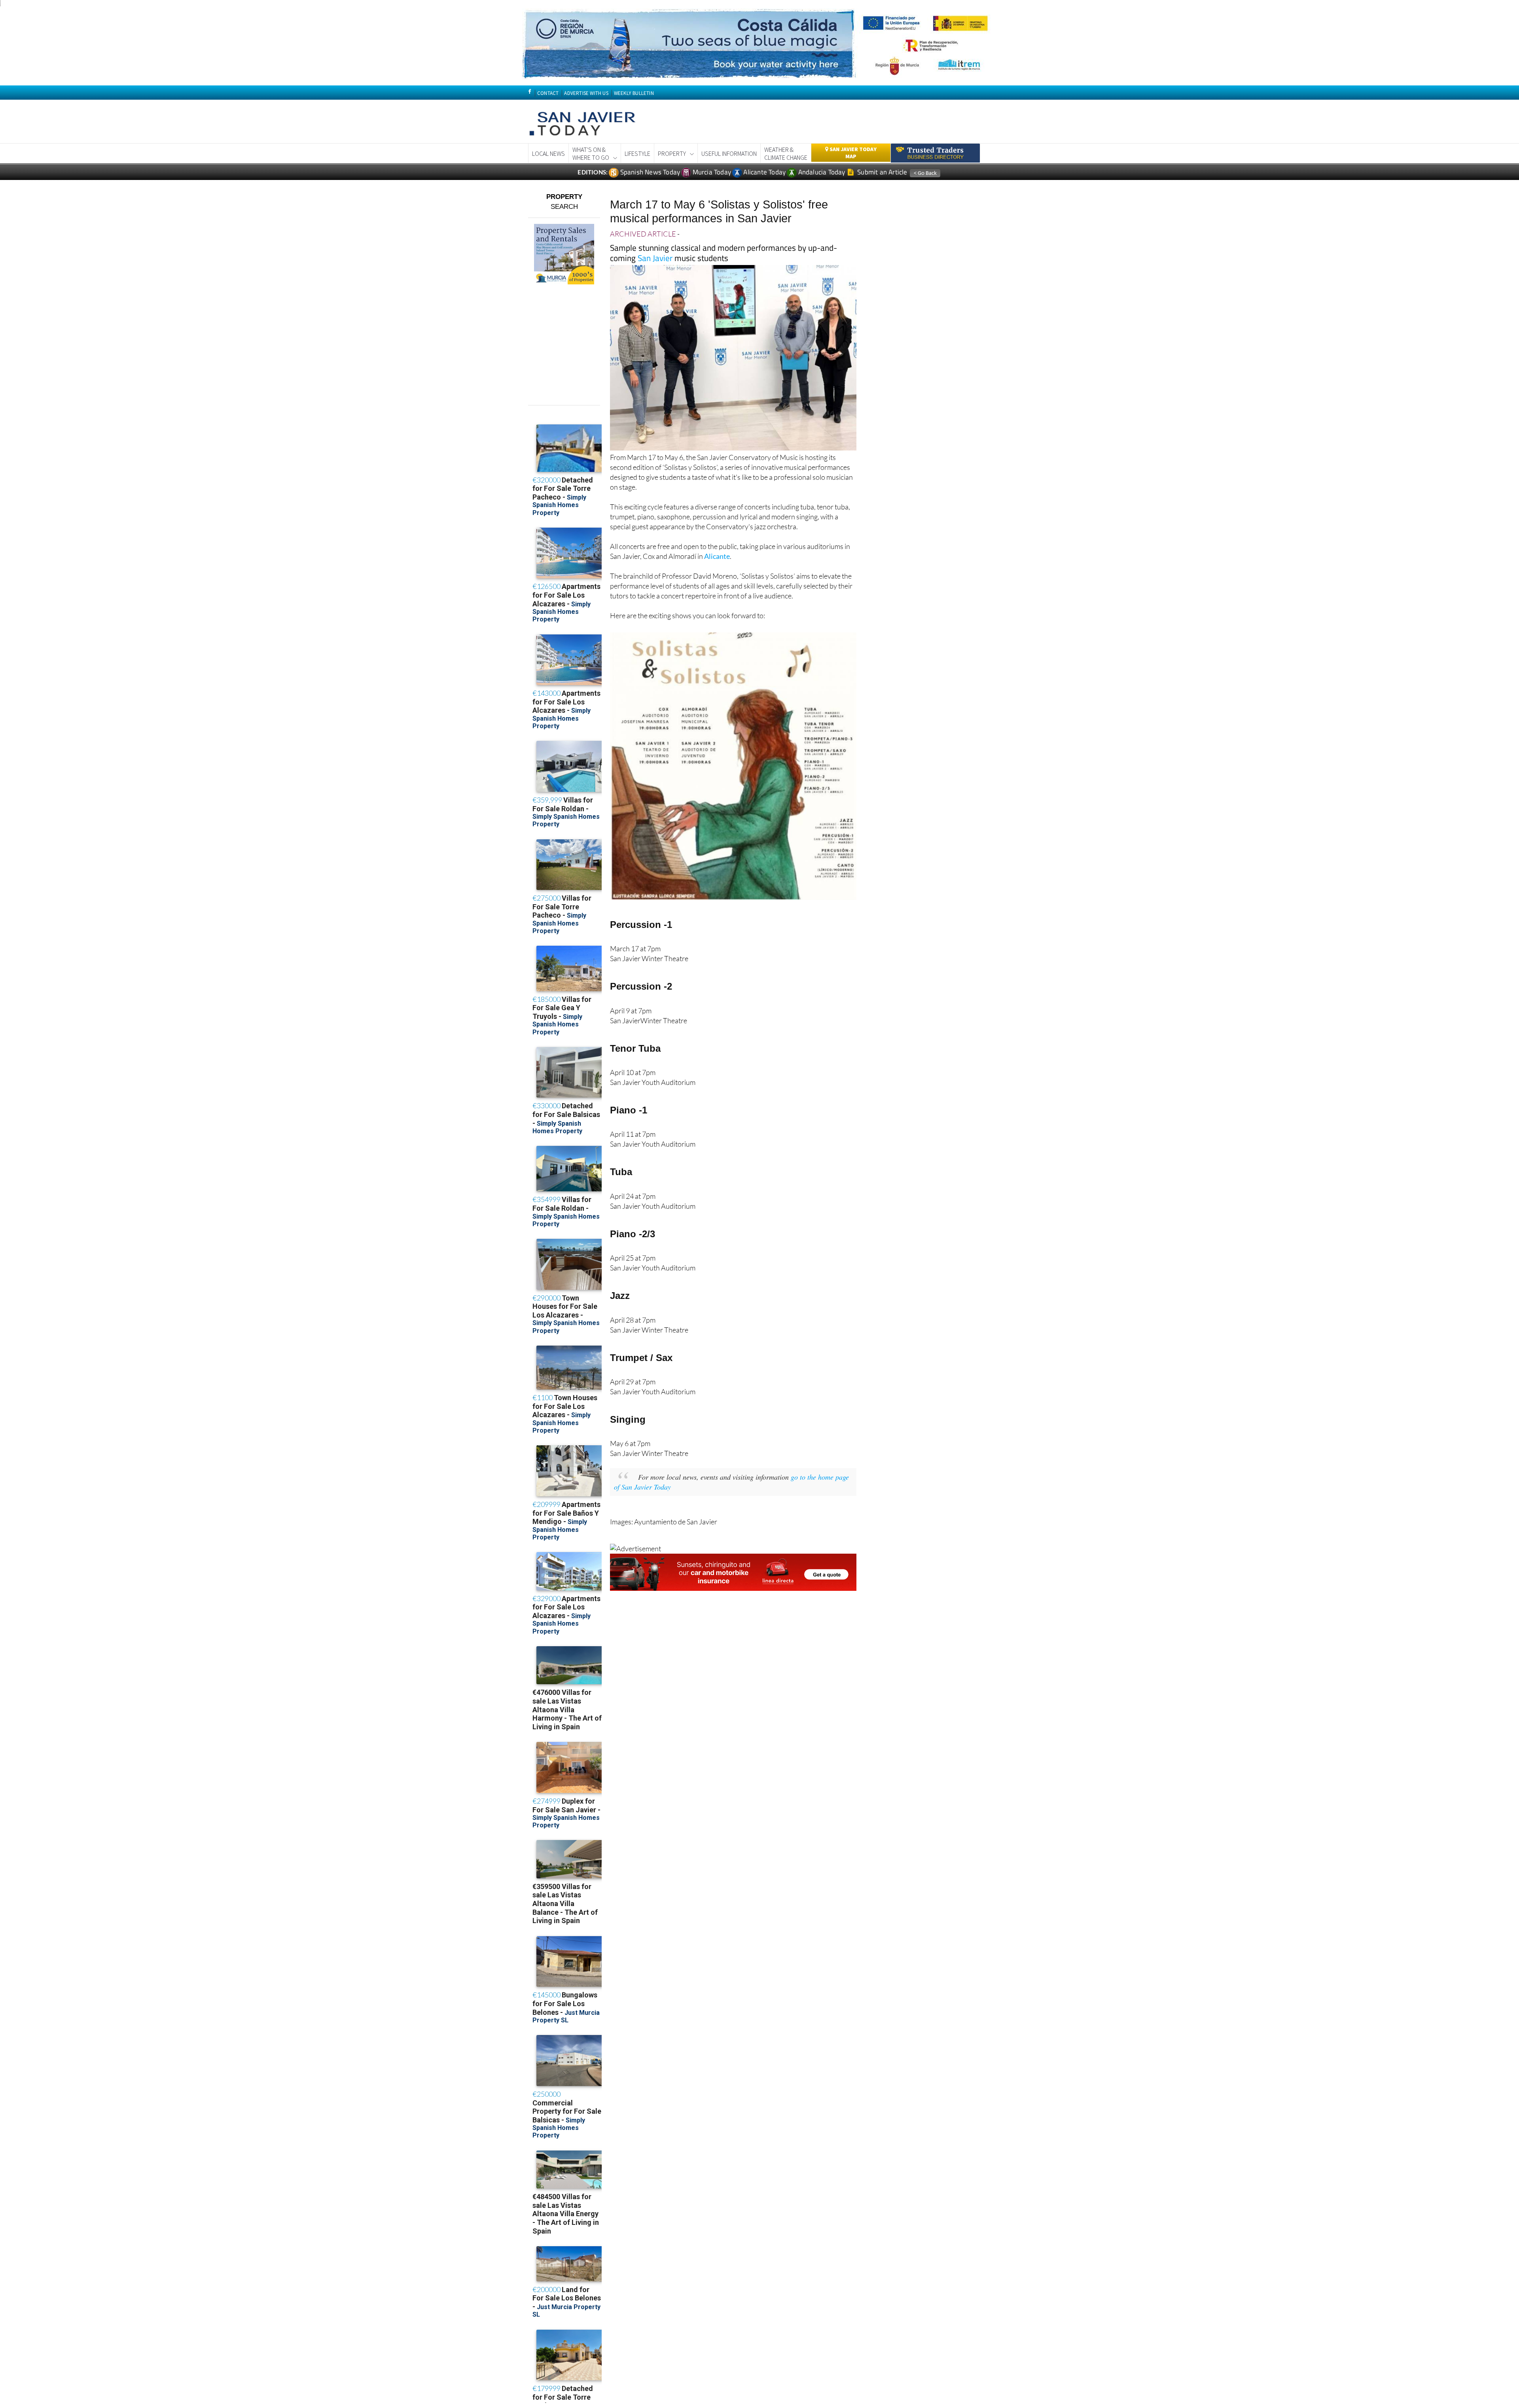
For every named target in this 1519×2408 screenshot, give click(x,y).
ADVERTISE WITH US (586, 93)
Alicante (717, 556)
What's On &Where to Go (591, 153)
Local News (548, 153)
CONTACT (548, 93)
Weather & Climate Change (786, 153)
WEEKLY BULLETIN (634, 93)
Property (672, 153)
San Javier (655, 258)
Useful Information (729, 153)
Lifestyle (637, 153)
